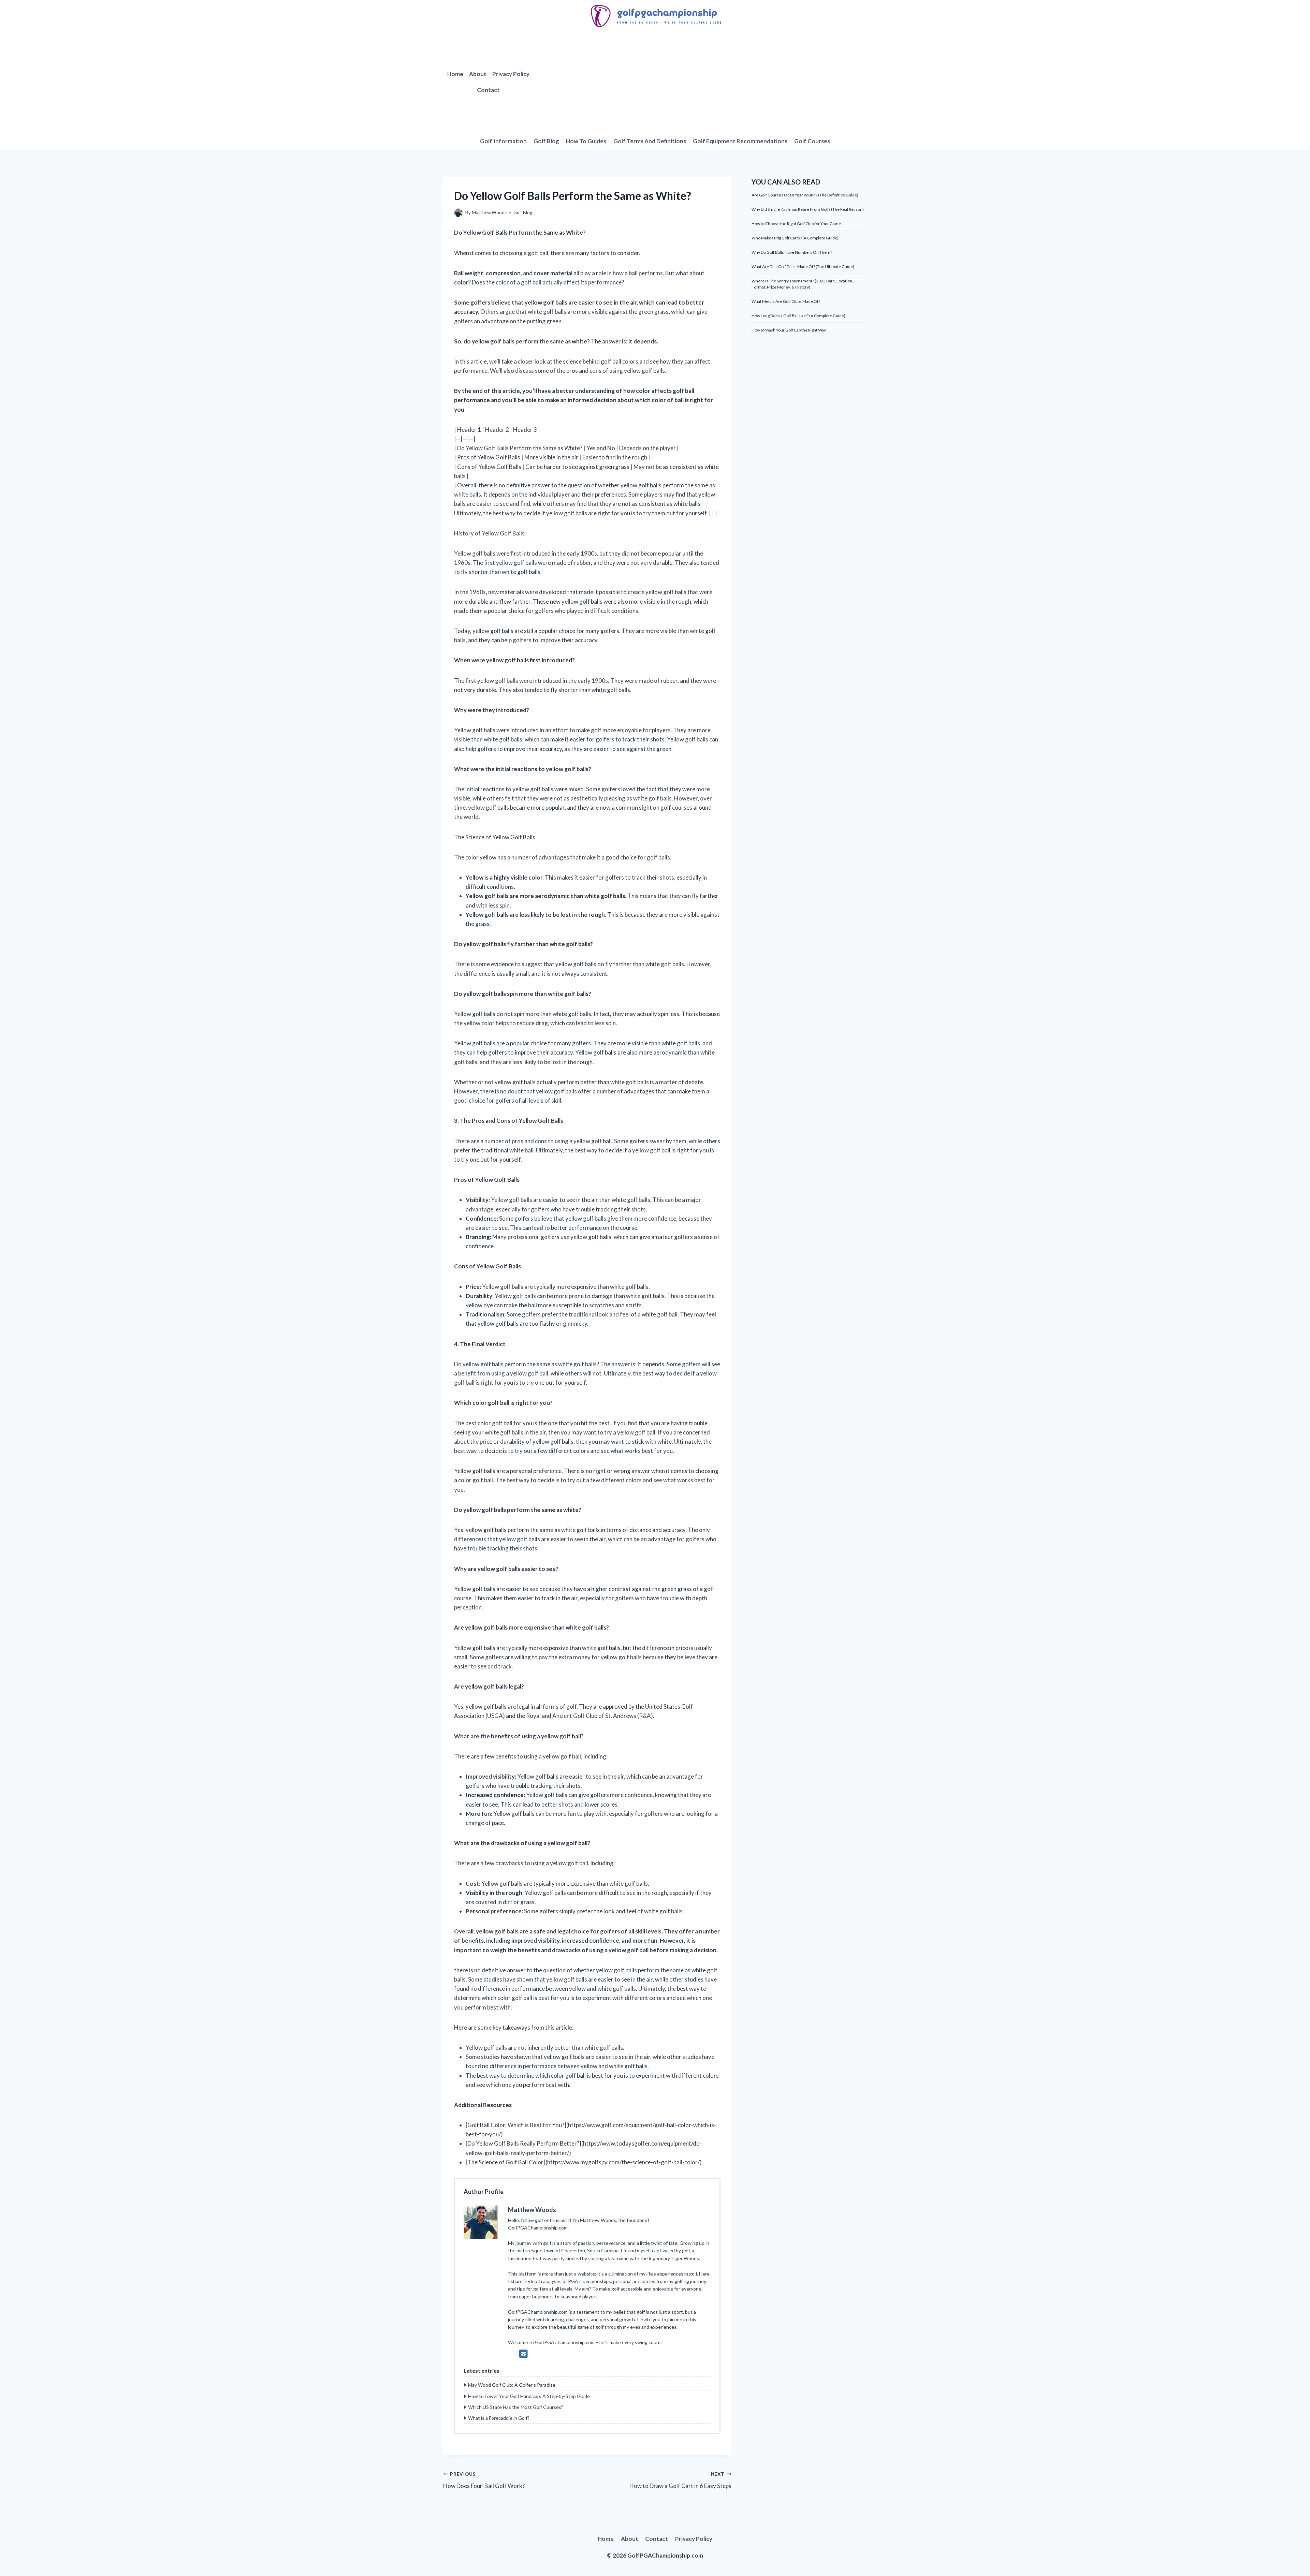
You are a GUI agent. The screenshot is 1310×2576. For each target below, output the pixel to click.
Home (455, 74)
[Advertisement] (700, 82)
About (478, 74)
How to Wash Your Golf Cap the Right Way (789, 330)
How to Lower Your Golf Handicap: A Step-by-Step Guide (529, 2396)
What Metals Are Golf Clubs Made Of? (786, 301)
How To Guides (586, 141)
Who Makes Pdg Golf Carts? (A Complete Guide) (795, 238)
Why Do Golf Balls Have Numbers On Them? (792, 252)
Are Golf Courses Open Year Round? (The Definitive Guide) (805, 195)
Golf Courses (812, 141)
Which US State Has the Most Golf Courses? (516, 2407)
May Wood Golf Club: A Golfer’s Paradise (512, 2385)
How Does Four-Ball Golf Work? (484, 2480)
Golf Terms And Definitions (650, 141)
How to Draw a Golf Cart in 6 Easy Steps (680, 2480)
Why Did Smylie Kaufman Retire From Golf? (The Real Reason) (808, 209)
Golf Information (503, 141)
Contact (488, 90)
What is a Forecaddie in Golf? (499, 2418)
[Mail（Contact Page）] (523, 2354)
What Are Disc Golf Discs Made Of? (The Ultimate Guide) (803, 267)
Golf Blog (546, 141)
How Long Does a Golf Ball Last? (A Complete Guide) (798, 316)
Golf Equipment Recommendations (740, 141)
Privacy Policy (511, 74)
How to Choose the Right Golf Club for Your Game (796, 224)
